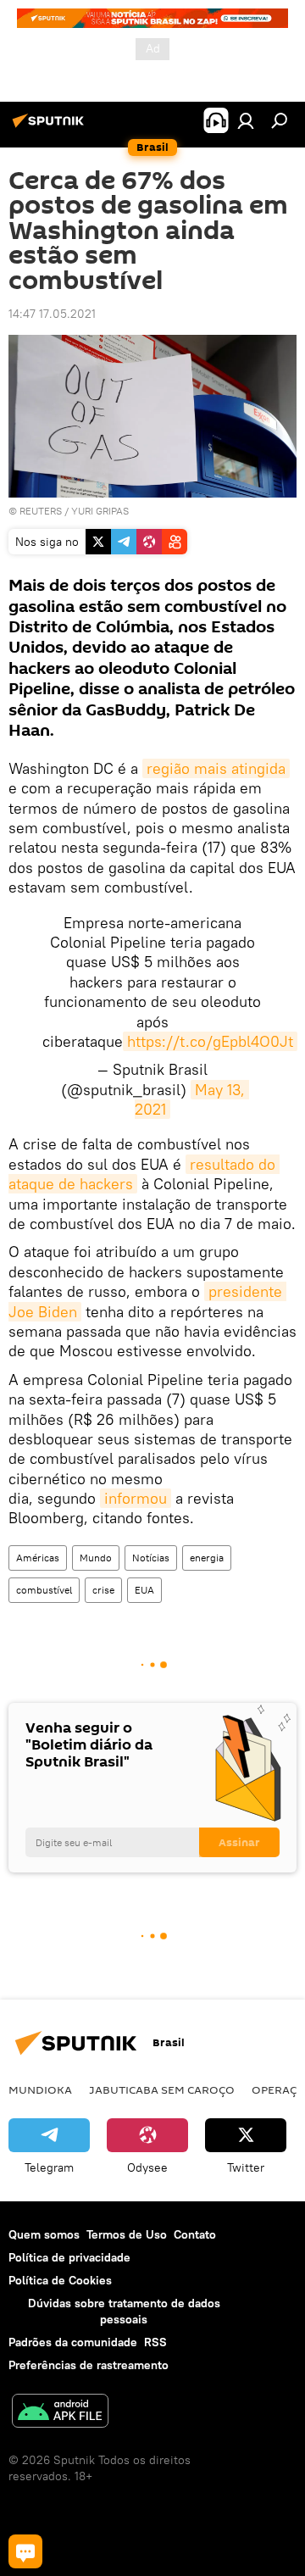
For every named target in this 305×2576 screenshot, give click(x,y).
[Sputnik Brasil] (51, 127)
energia (207, 1558)
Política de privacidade (69, 2257)
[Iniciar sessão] (246, 120)
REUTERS (41, 511)
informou (136, 1498)
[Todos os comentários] (25, 2551)
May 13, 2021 (192, 1099)
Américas (38, 1558)
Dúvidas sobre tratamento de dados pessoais (124, 2311)
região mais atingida (216, 768)
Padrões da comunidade (73, 2342)
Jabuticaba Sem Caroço (162, 2089)
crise (103, 1590)
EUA (144, 1590)
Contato (195, 2234)
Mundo (96, 1558)
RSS (155, 2342)
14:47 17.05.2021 (52, 314)
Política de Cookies (60, 2280)
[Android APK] (60, 2413)
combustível (44, 1590)
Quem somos (44, 2234)
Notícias (151, 1558)
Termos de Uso (127, 2234)
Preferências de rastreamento (89, 2365)
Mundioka (40, 2089)
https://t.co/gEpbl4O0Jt (210, 1041)
